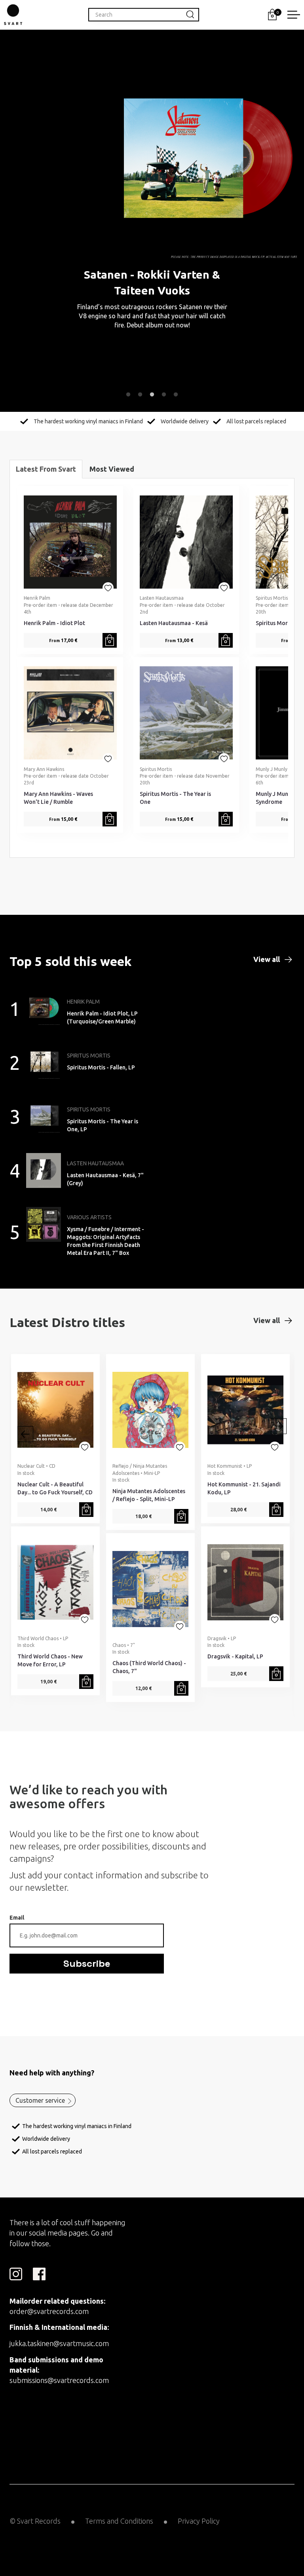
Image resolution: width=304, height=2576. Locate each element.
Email (17, 1918)
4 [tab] (164, 395)
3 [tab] (152, 395)
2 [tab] (140, 395)
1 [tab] (128, 395)
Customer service (40, 2100)
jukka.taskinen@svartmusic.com (59, 2343)
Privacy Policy (199, 2521)
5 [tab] (176, 395)
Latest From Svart (46, 469)
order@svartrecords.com (49, 2311)
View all (267, 959)
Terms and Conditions (119, 2521)
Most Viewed (112, 469)
